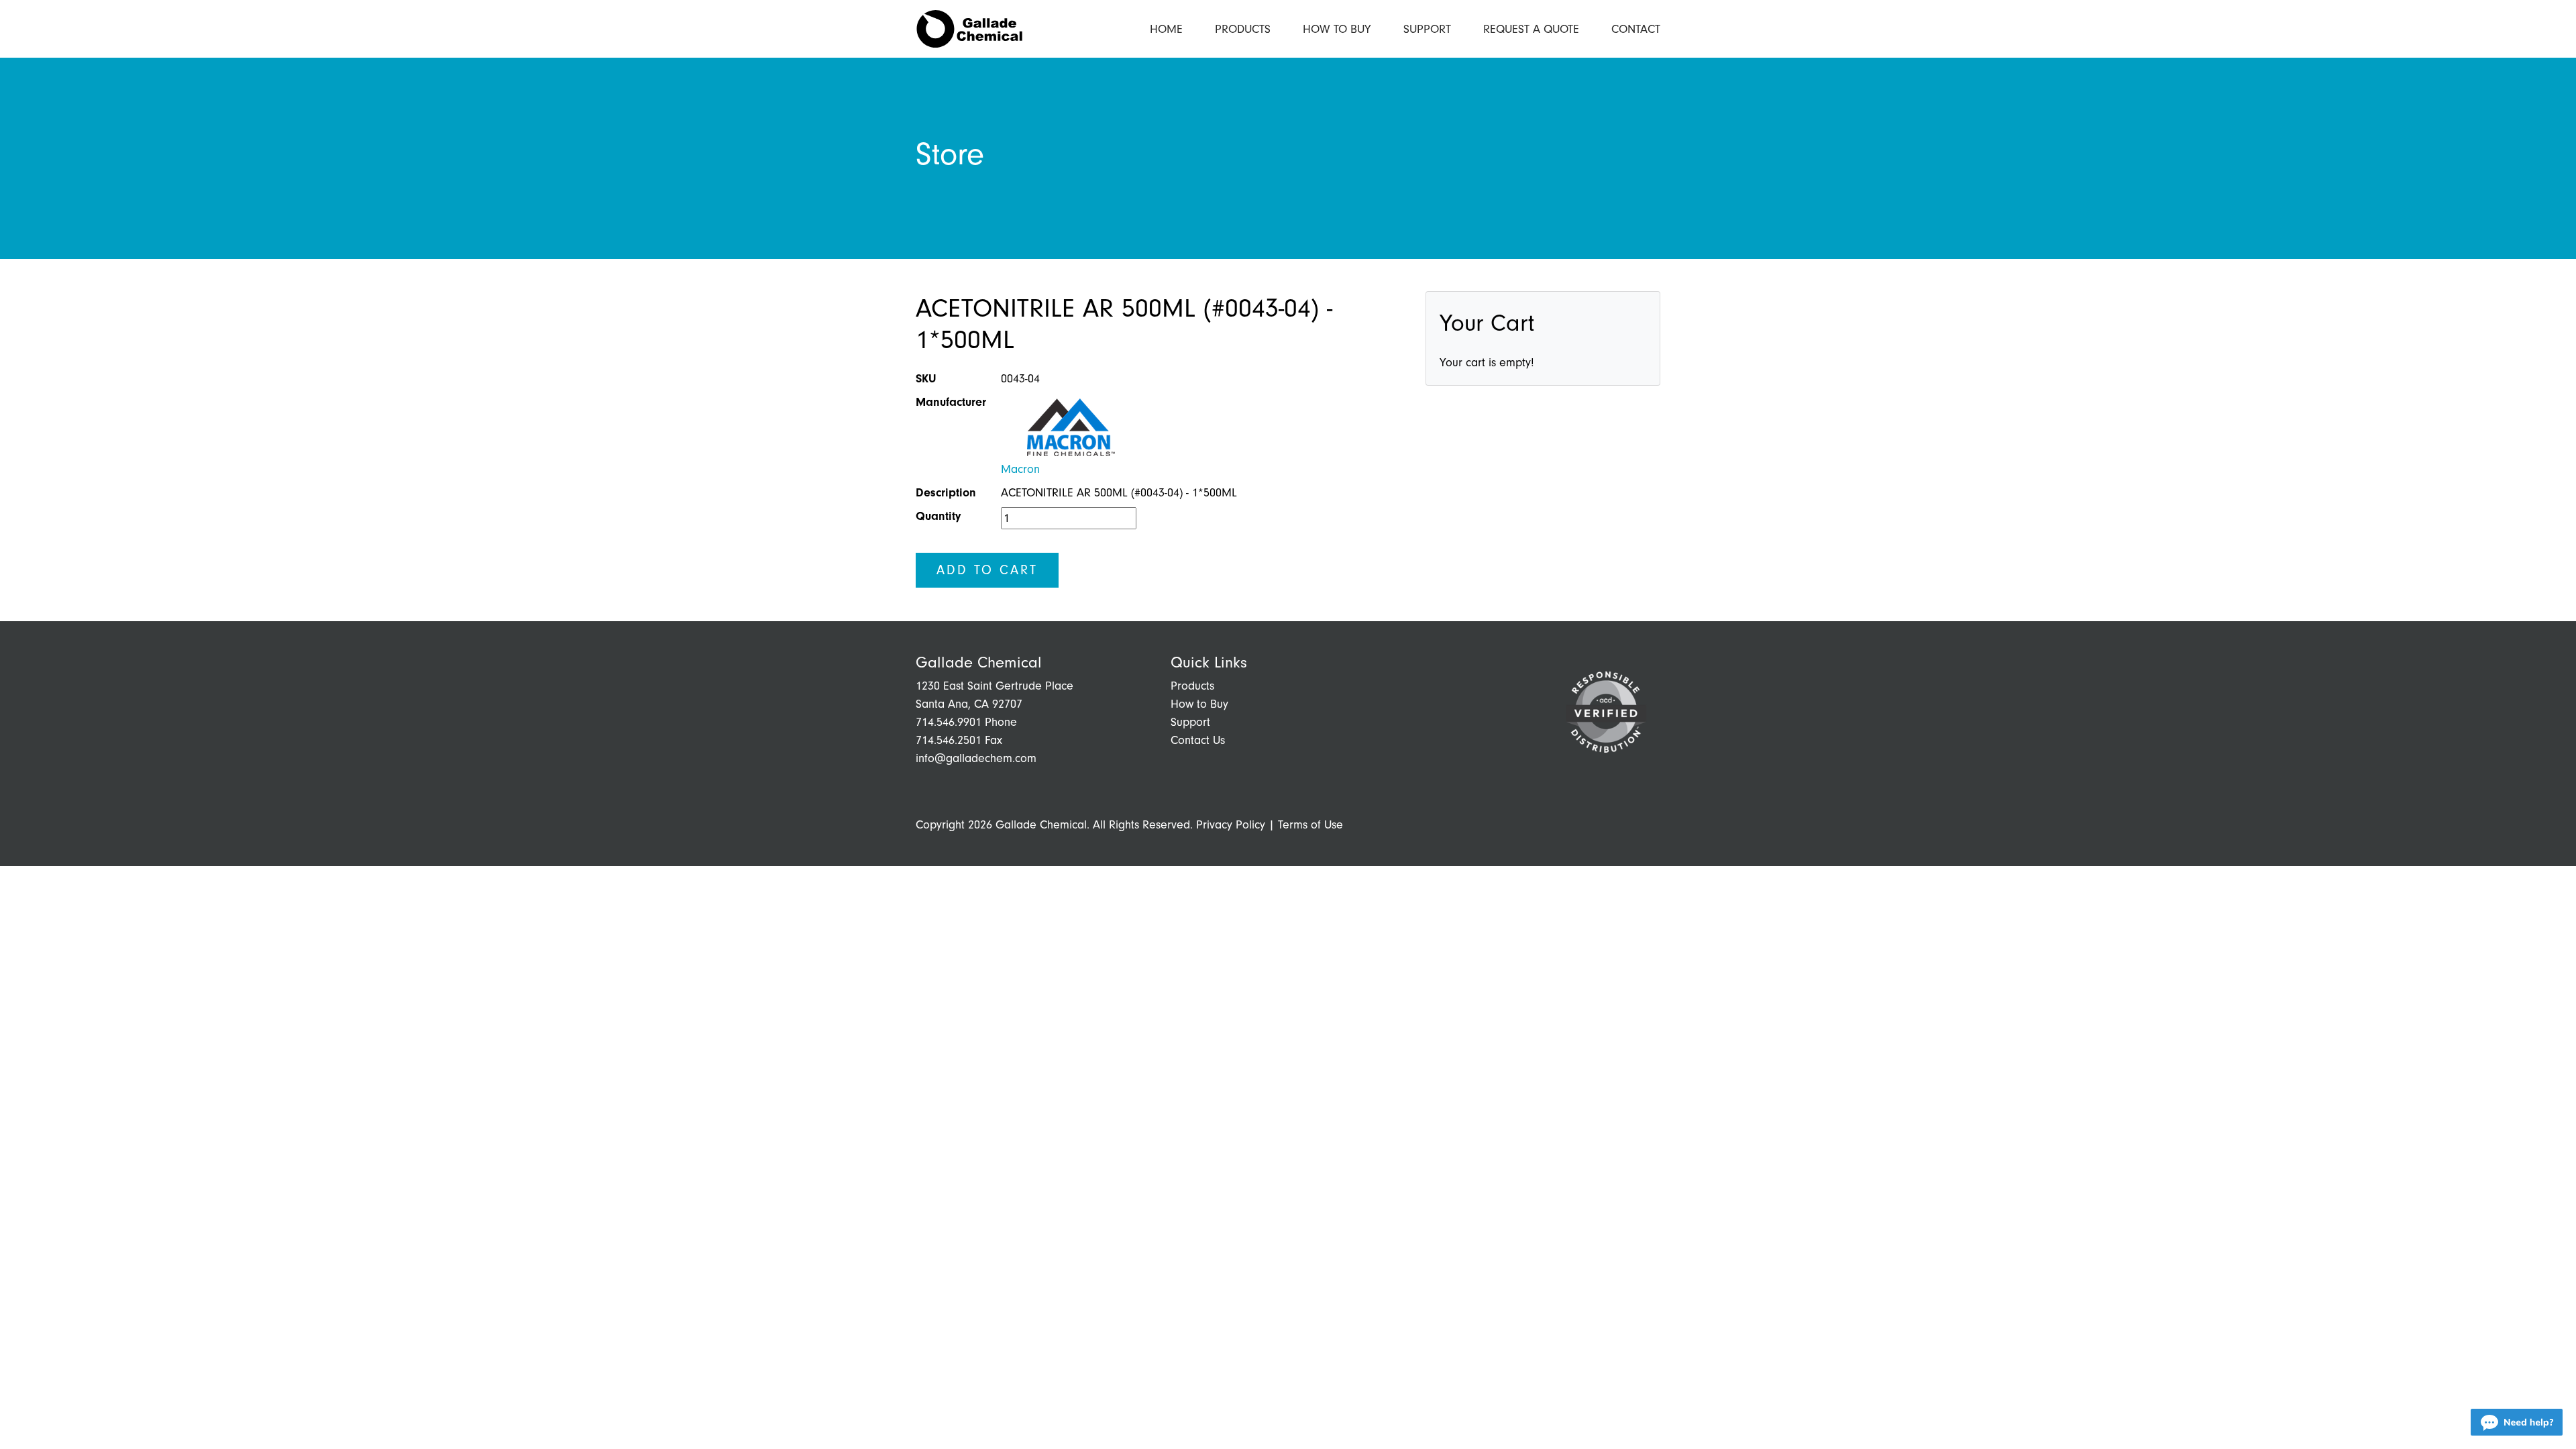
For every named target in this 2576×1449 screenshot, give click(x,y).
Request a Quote (1531, 29)
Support (1427, 29)
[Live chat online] (2517, 1422)
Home (1166, 29)
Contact (1636, 29)
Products (1243, 29)
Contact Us (1198, 740)
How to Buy (1337, 29)
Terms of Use (1310, 825)
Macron (1020, 469)
